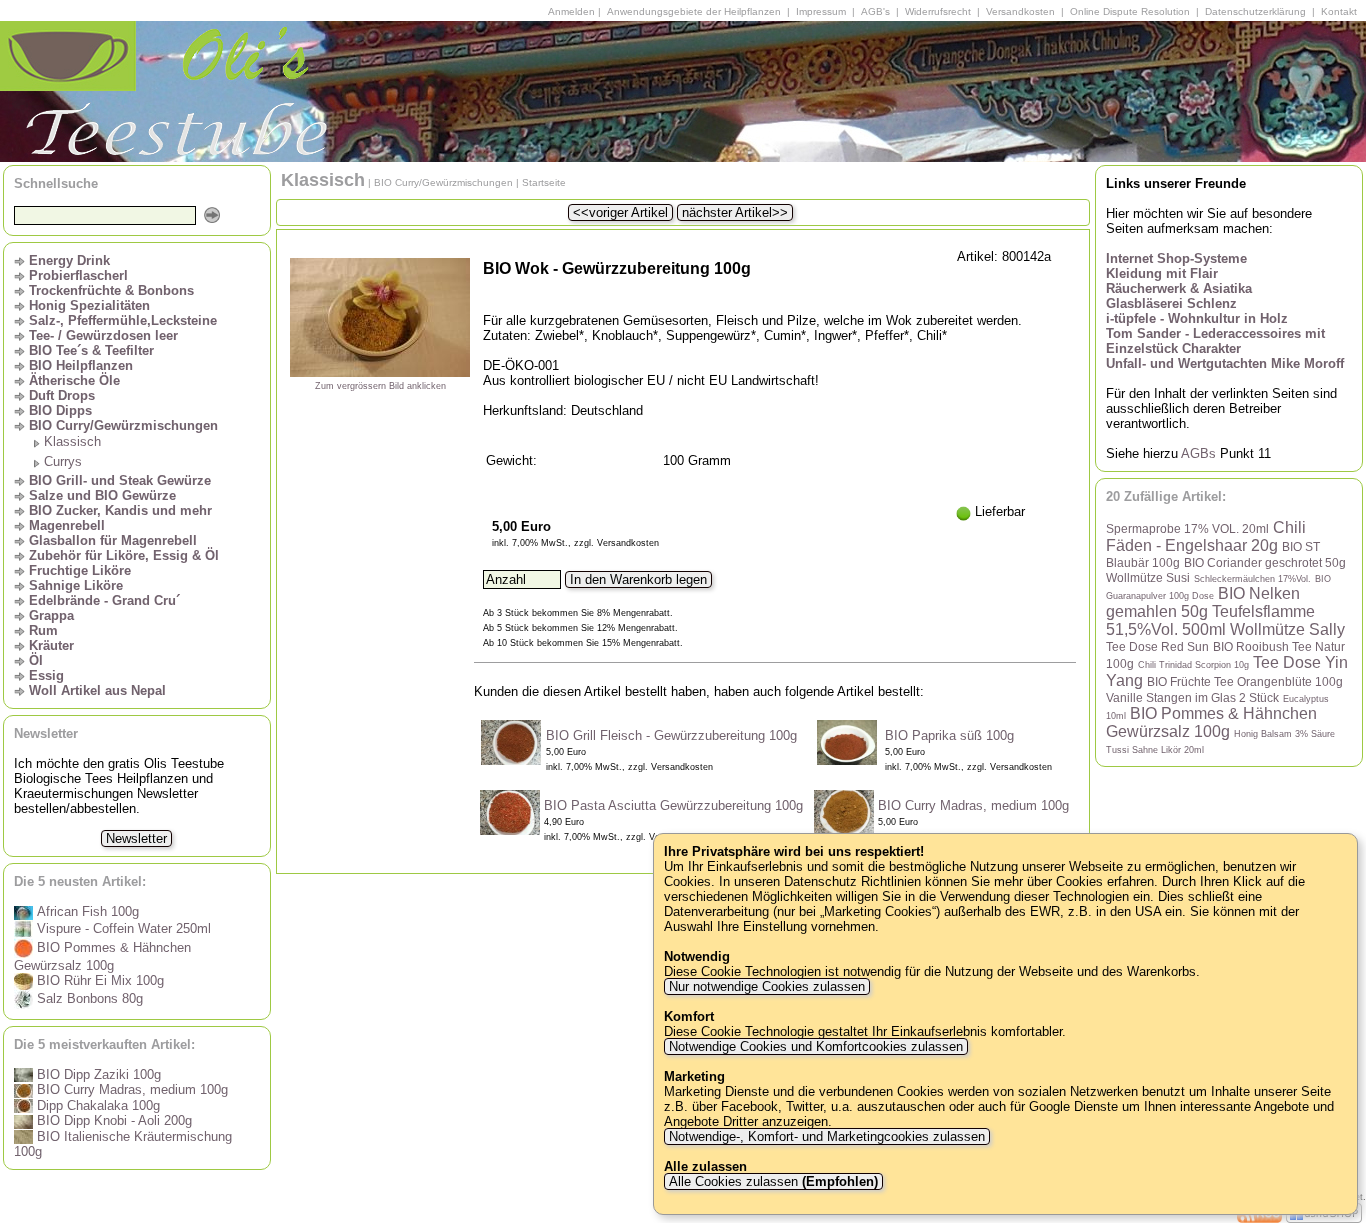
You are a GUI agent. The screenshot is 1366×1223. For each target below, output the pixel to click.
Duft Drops (62, 395)
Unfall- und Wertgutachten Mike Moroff (1225, 363)
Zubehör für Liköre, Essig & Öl (124, 555)
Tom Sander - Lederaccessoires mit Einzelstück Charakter (1215, 341)
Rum (43, 630)
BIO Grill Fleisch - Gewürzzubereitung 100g (671, 735)
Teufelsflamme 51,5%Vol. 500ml (1210, 620)
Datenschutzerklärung (1255, 11)
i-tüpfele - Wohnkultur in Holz (1197, 318)
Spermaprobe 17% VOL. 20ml (1187, 528)
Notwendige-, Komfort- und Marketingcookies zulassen (827, 1136)
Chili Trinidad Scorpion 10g (1193, 665)
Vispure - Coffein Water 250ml (122, 928)
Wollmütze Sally (1287, 629)
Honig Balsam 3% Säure (1284, 734)
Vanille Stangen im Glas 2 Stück (1192, 697)
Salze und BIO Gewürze (102, 495)
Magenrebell (67, 525)
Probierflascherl (78, 275)
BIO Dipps (60, 410)
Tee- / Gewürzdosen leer (103, 335)
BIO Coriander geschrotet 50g (1265, 562)
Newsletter (136, 838)
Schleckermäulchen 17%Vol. (1252, 579)
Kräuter (51, 645)
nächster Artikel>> (735, 212)
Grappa (51, 615)
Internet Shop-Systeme (1176, 258)
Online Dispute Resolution (1130, 11)
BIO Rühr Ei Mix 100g (98, 980)
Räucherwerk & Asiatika (1179, 288)
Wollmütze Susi (1148, 577)
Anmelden (571, 11)
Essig (46, 675)
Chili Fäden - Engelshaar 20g (1206, 536)
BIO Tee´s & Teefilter (91, 350)
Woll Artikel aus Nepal (97, 690)
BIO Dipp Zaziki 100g (97, 1074)
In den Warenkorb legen (638, 579)
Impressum (821, 11)
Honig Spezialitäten (89, 305)
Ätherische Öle (74, 380)
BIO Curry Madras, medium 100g (130, 1089)
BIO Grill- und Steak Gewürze (120, 480)
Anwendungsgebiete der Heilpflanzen (694, 11)
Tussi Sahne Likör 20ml (1155, 750)
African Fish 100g (86, 911)
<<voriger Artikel (620, 212)
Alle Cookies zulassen (771, 1181)
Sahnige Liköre (76, 585)
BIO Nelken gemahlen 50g (1203, 602)
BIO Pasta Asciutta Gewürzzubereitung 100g (673, 805)
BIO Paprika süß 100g (949, 735)
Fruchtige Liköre (80, 570)
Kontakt (1339, 11)
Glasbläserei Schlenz (1171, 303)
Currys (63, 461)
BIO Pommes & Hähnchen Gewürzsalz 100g (1211, 722)
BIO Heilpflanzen (81, 365)
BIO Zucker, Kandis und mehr (120, 510)
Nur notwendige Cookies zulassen (767, 986)
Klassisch (72, 441)
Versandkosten (1020, 11)
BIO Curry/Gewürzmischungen (123, 425)
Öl (36, 660)
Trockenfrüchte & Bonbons (111, 290)
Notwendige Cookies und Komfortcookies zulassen (816, 1046)
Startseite (544, 182)
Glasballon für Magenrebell (113, 540)
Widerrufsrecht (938, 11)
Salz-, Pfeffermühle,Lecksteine (123, 320)
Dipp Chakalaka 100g (96, 1105)
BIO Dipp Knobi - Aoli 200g (112, 1120)
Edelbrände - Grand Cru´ (104, 600)
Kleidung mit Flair (1162, 273)
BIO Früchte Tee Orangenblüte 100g (1245, 681)
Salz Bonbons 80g (88, 998)
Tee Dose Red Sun (1157, 646)
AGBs (1198, 453)
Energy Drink (69, 260)
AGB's (875, 11)
